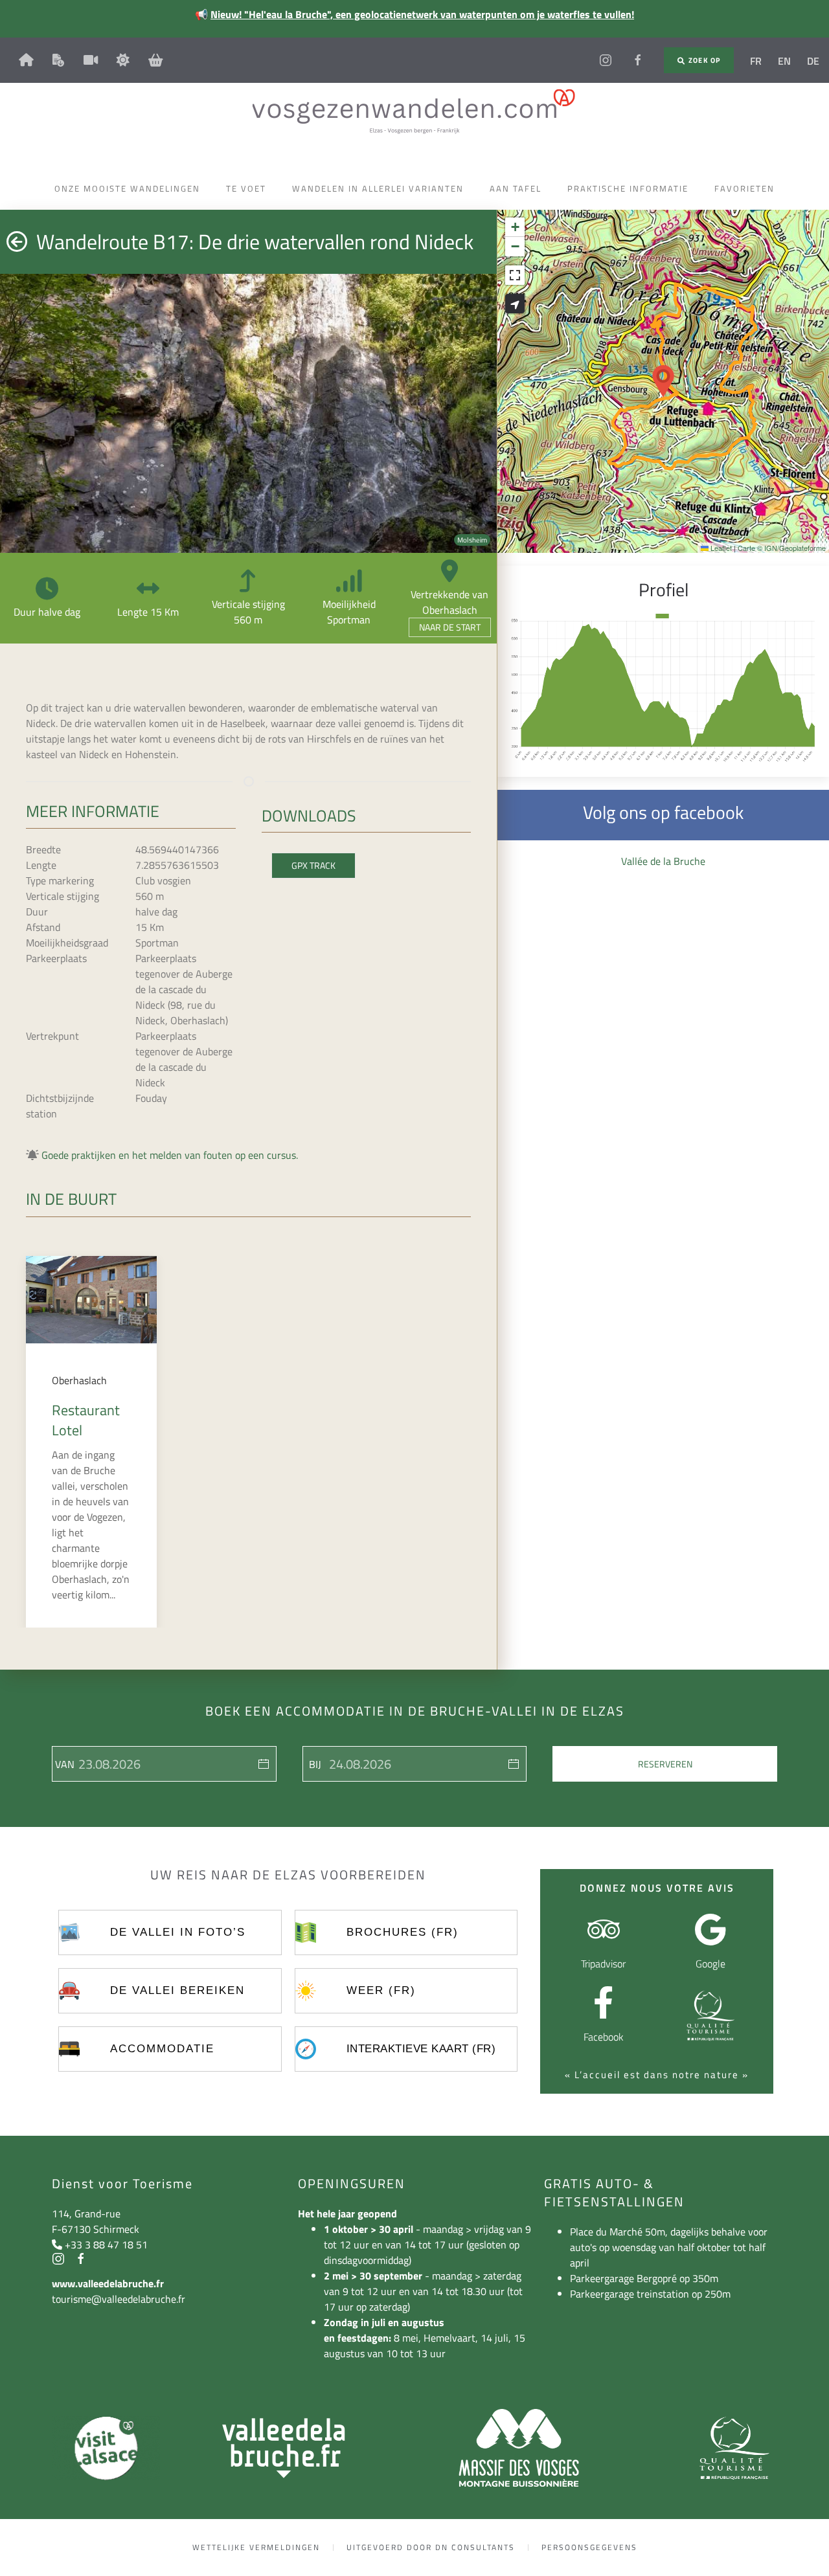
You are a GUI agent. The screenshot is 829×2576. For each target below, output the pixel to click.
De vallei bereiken (177, 1990)
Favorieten (744, 188)
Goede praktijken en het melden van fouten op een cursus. (170, 1155)
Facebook (604, 2037)
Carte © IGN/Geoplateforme (782, 548)
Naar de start (450, 627)
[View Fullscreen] (515, 275)
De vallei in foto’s (178, 1932)
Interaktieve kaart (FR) (421, 2049)
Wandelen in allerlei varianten (378, 188)
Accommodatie (162, 2049)
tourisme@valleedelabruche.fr (119, 2299)
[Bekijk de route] (515, 304)
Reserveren (665, 1764)
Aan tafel (516, 188)
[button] (663, 381)
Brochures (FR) (403, 1932)
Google (710, 1964)
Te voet (246, 188)
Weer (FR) (381, 1990)
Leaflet (720, 548)
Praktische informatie (628, 188)
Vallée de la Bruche (663, 861)
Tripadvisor (603, 1964)
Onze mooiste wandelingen (127, 188)
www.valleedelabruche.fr (108, 2283)
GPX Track (313, 865)
